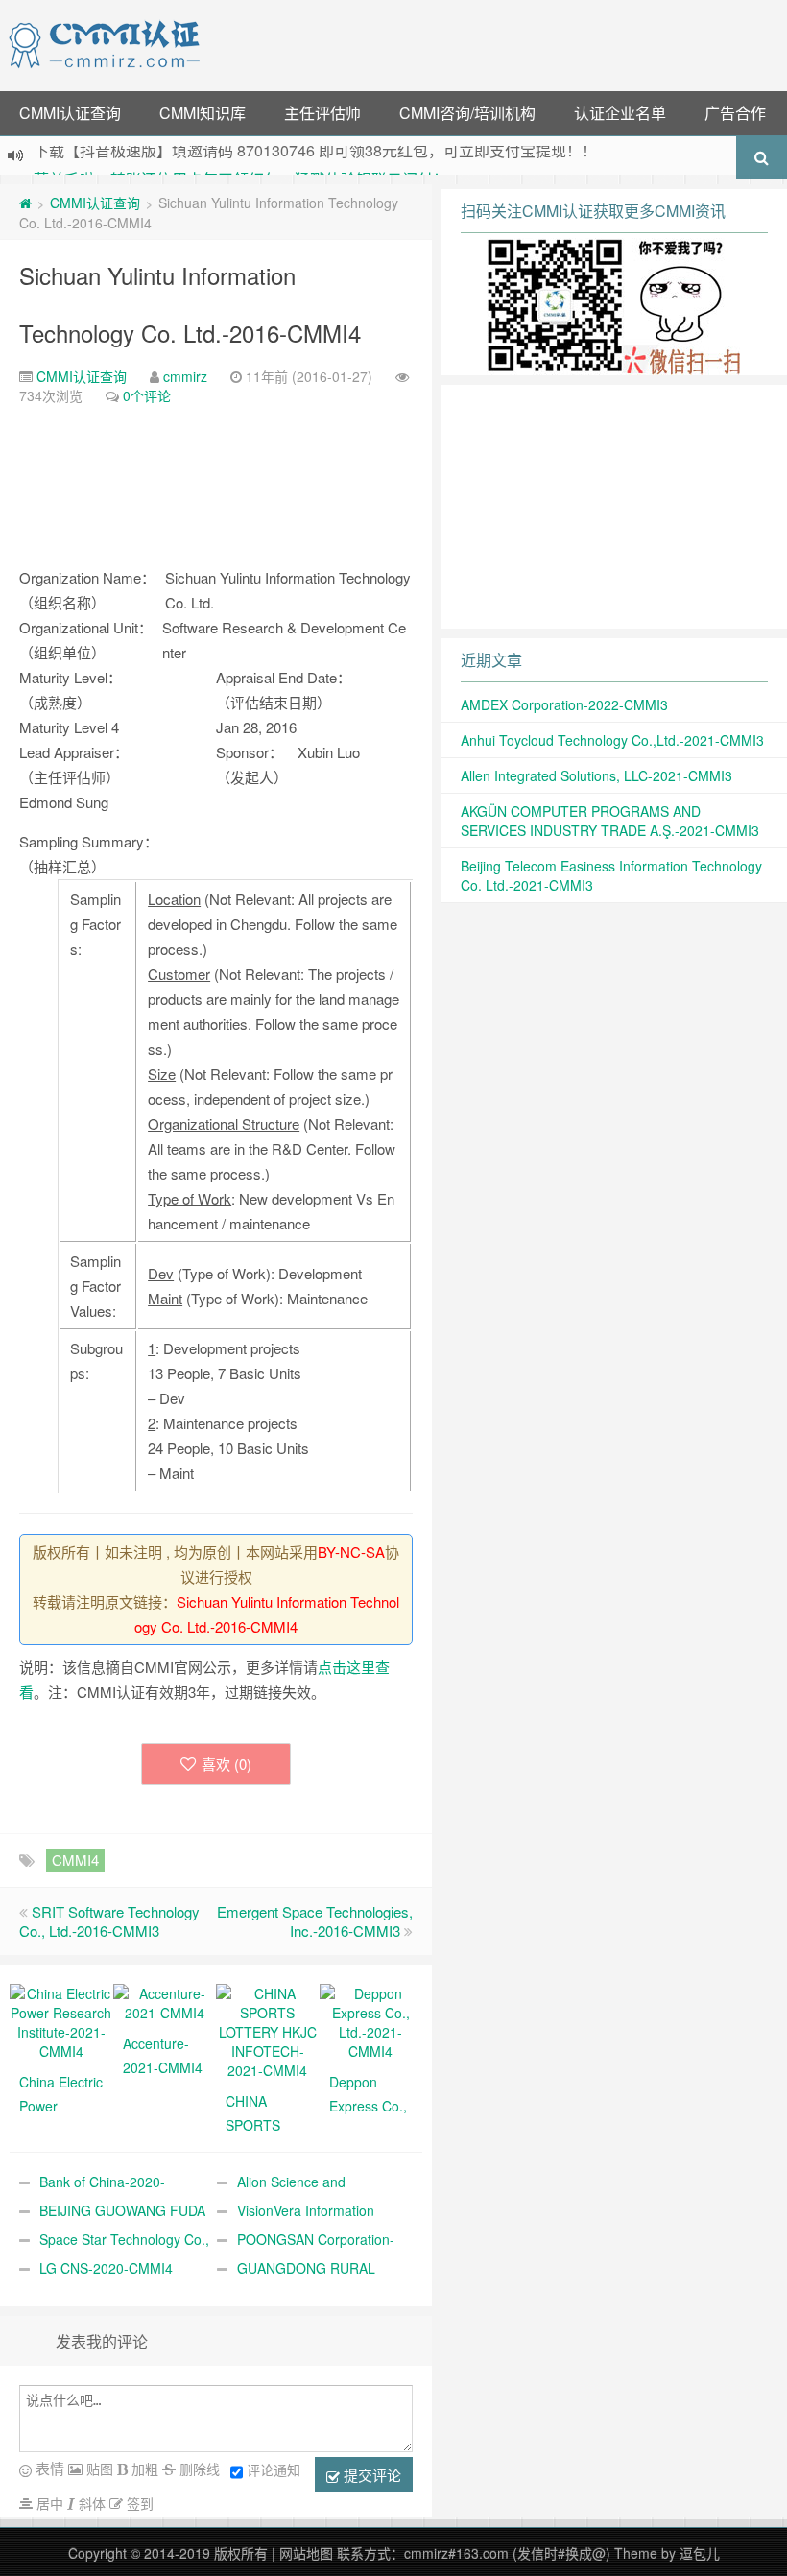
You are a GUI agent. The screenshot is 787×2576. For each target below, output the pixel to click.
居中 (48, 2503)
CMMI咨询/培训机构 (467, 113)
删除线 (198, 2469)
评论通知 (274, 2469)
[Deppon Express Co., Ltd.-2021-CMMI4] (371, 2020)
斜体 (90, 2503)
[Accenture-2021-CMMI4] (165, 2001)
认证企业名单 (620, 113)
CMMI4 (75, 1860)
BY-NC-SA (351, 1551)
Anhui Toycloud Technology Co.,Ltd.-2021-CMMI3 (612, 740)
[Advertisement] (497, 43)
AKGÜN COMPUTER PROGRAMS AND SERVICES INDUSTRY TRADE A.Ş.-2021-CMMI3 (610, 821)
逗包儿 (700, 2553)
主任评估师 (322, 113)
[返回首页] (25, 203)
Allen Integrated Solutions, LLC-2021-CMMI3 (596, 775)
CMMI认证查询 (70, 113)
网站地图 (306, 2553)
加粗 (143, 2469)
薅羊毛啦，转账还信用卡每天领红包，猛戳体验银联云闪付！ (241, 157)
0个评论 (147, 395)
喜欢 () (227, 1764)
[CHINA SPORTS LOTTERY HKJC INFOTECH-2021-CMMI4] (268, 2030)
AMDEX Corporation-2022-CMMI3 (564, 704)
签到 (138, 2503)
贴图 (98, 2469)
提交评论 (370, 2475)
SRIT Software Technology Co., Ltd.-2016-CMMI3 (109, 1921)
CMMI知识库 (203, 113)
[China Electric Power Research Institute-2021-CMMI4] (61, 2020)
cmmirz (185, 376)
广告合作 (735, 113)
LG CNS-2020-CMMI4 (106, 2268)
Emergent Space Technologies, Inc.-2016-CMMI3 (315, 1921)
